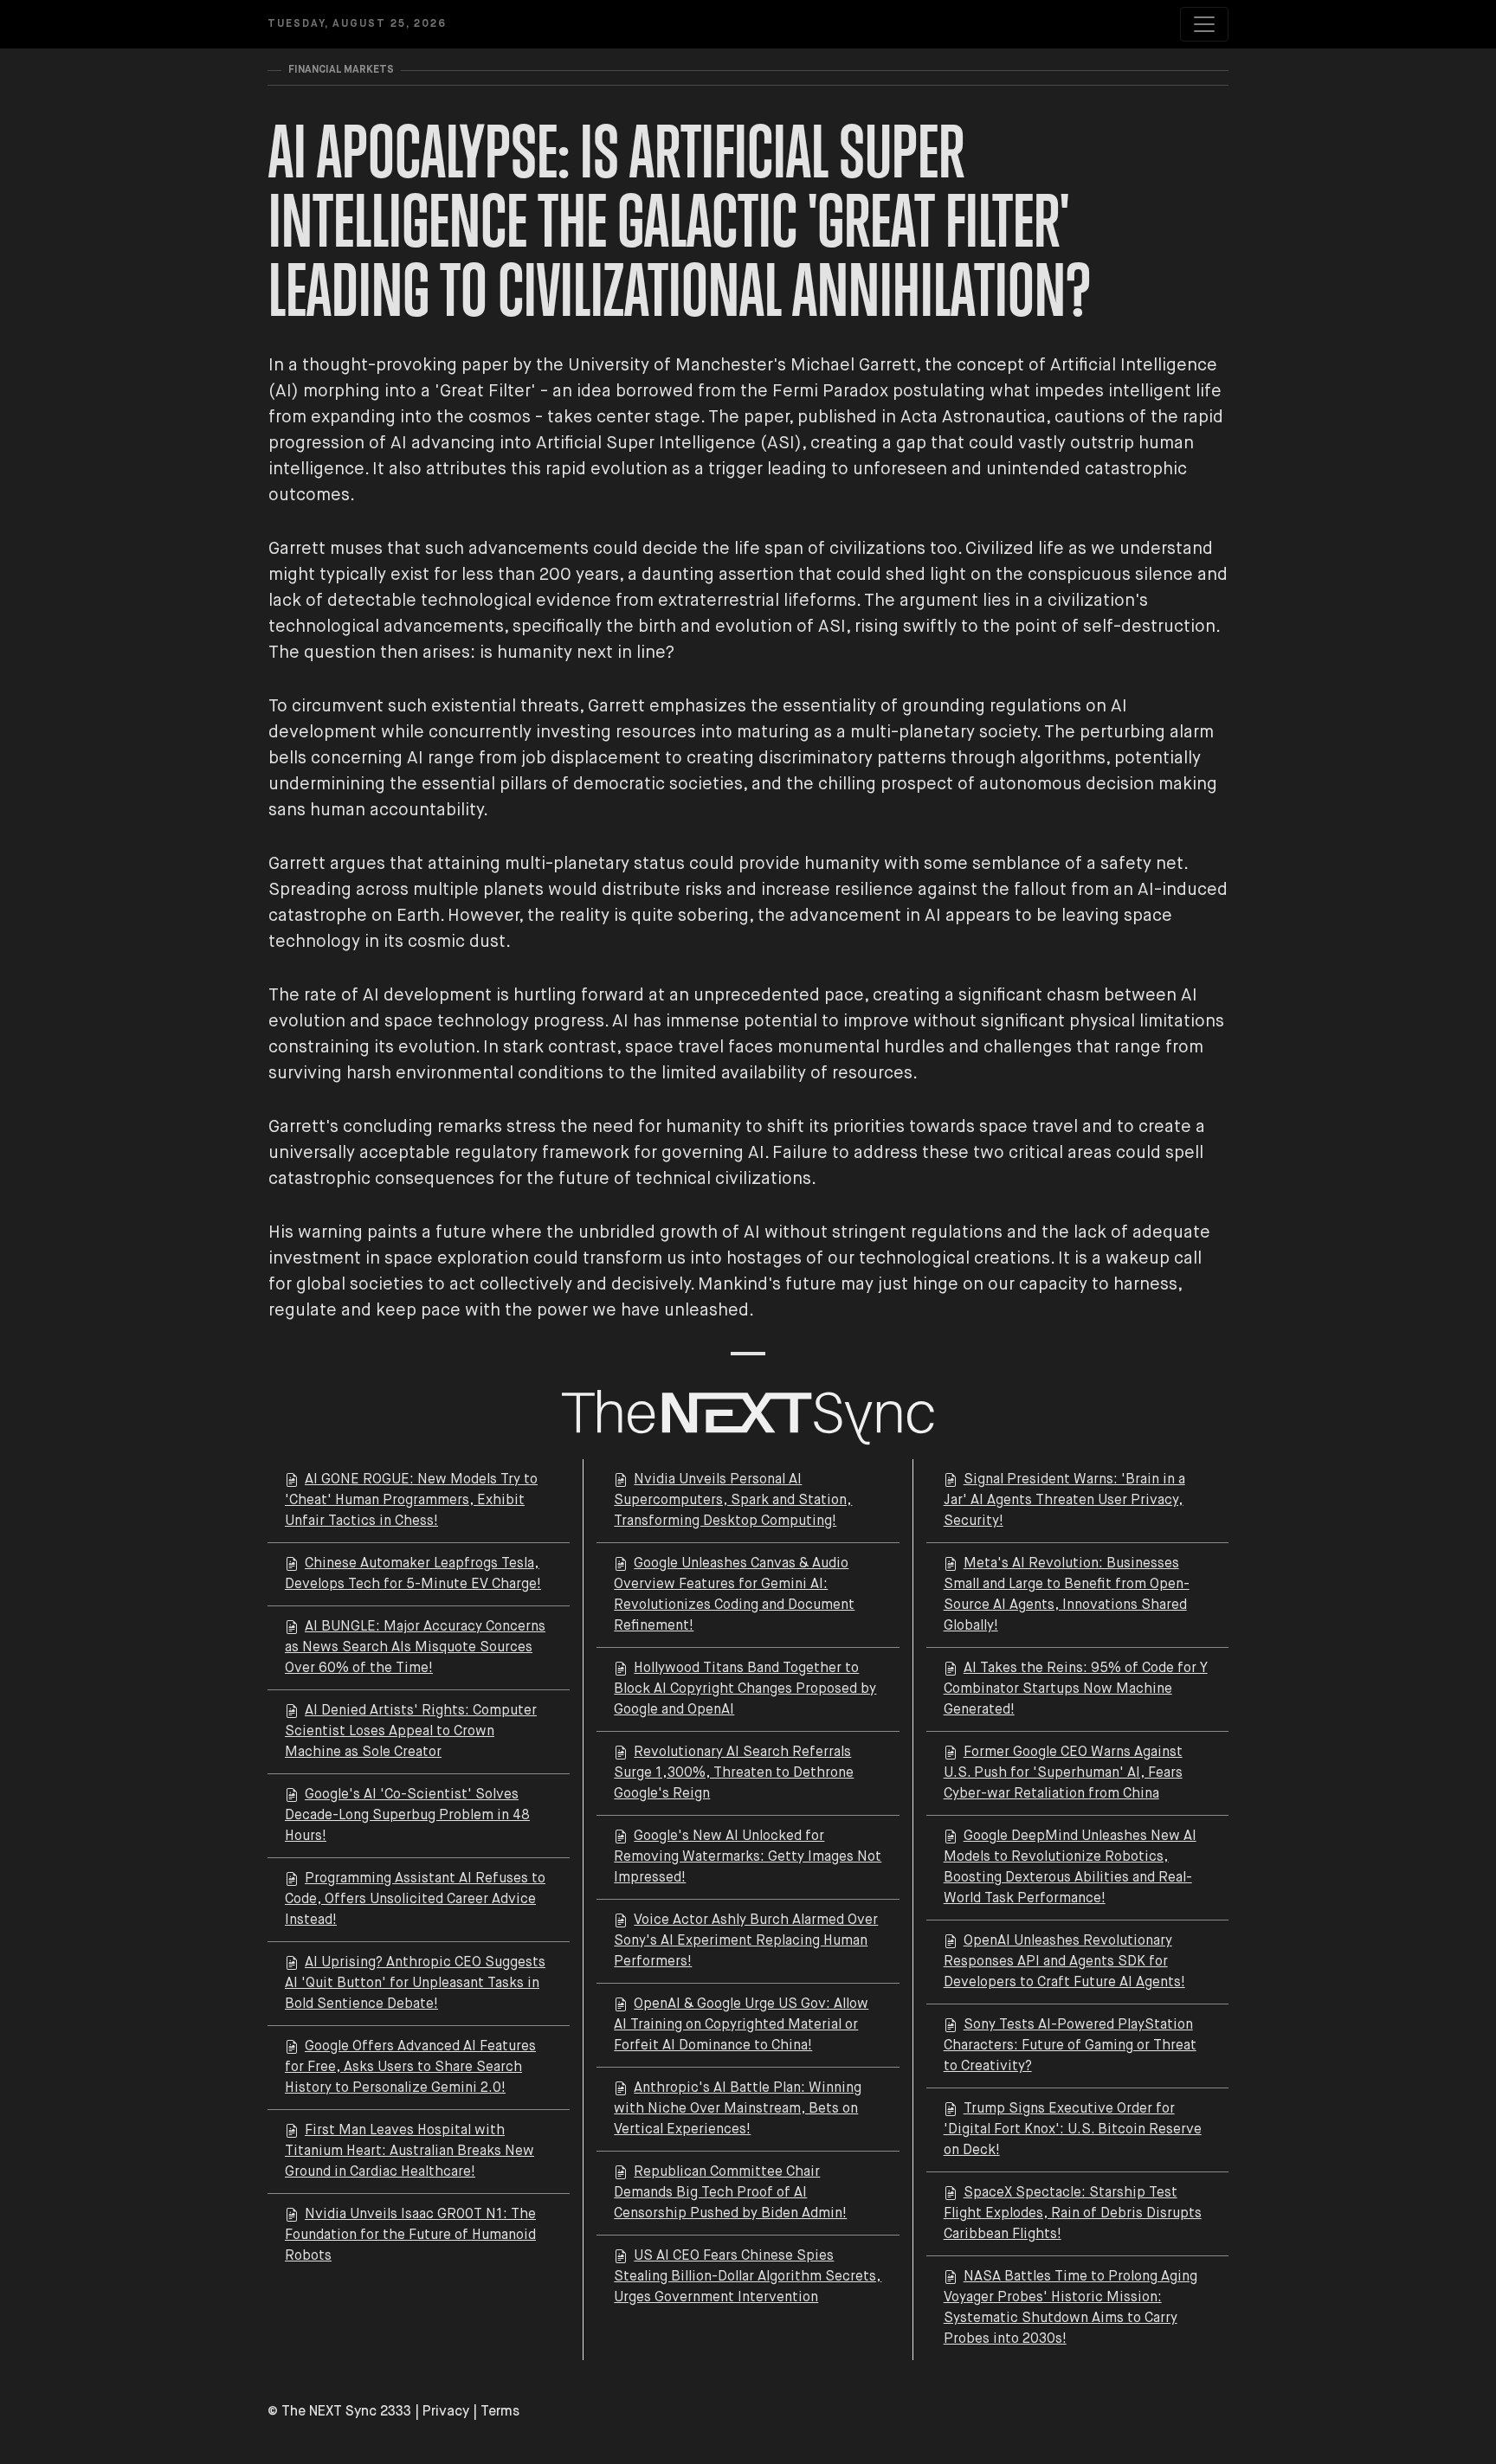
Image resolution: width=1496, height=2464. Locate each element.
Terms (500, 2412)
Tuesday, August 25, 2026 (357, 24)
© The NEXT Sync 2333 (339, 2412)
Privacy (446, 2412)
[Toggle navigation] (1204, 24)
